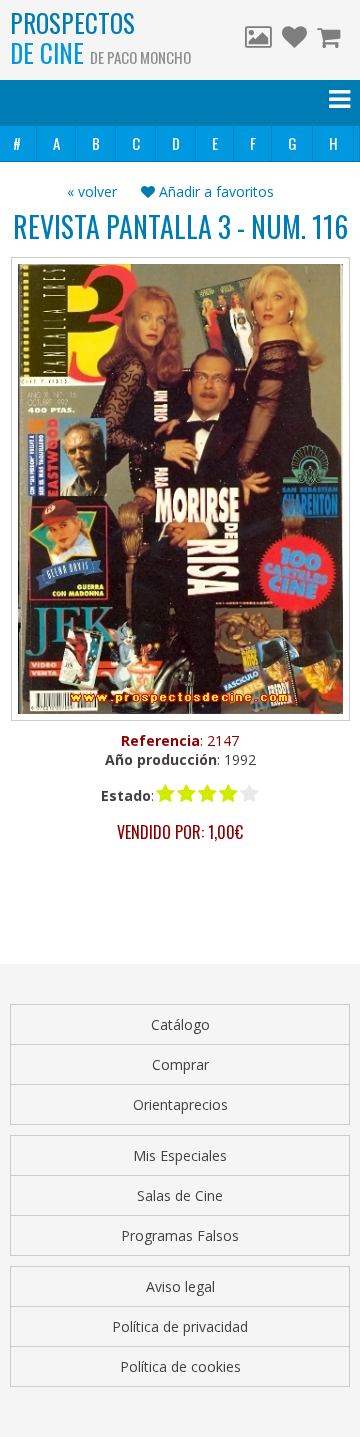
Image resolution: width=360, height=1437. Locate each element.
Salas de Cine (180, 1195)
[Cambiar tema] (258, 40)
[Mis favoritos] (294, 40)
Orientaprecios (180, 1104)
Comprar (180, 1064)
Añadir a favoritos (214, 191)
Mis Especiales (180, 1155)
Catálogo (180, 1024)
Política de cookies (180, 1366)
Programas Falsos (180, 1235)
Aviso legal (180, 1286)
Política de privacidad (180, 1326)
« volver (92, 191)
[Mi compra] (331, 40)
